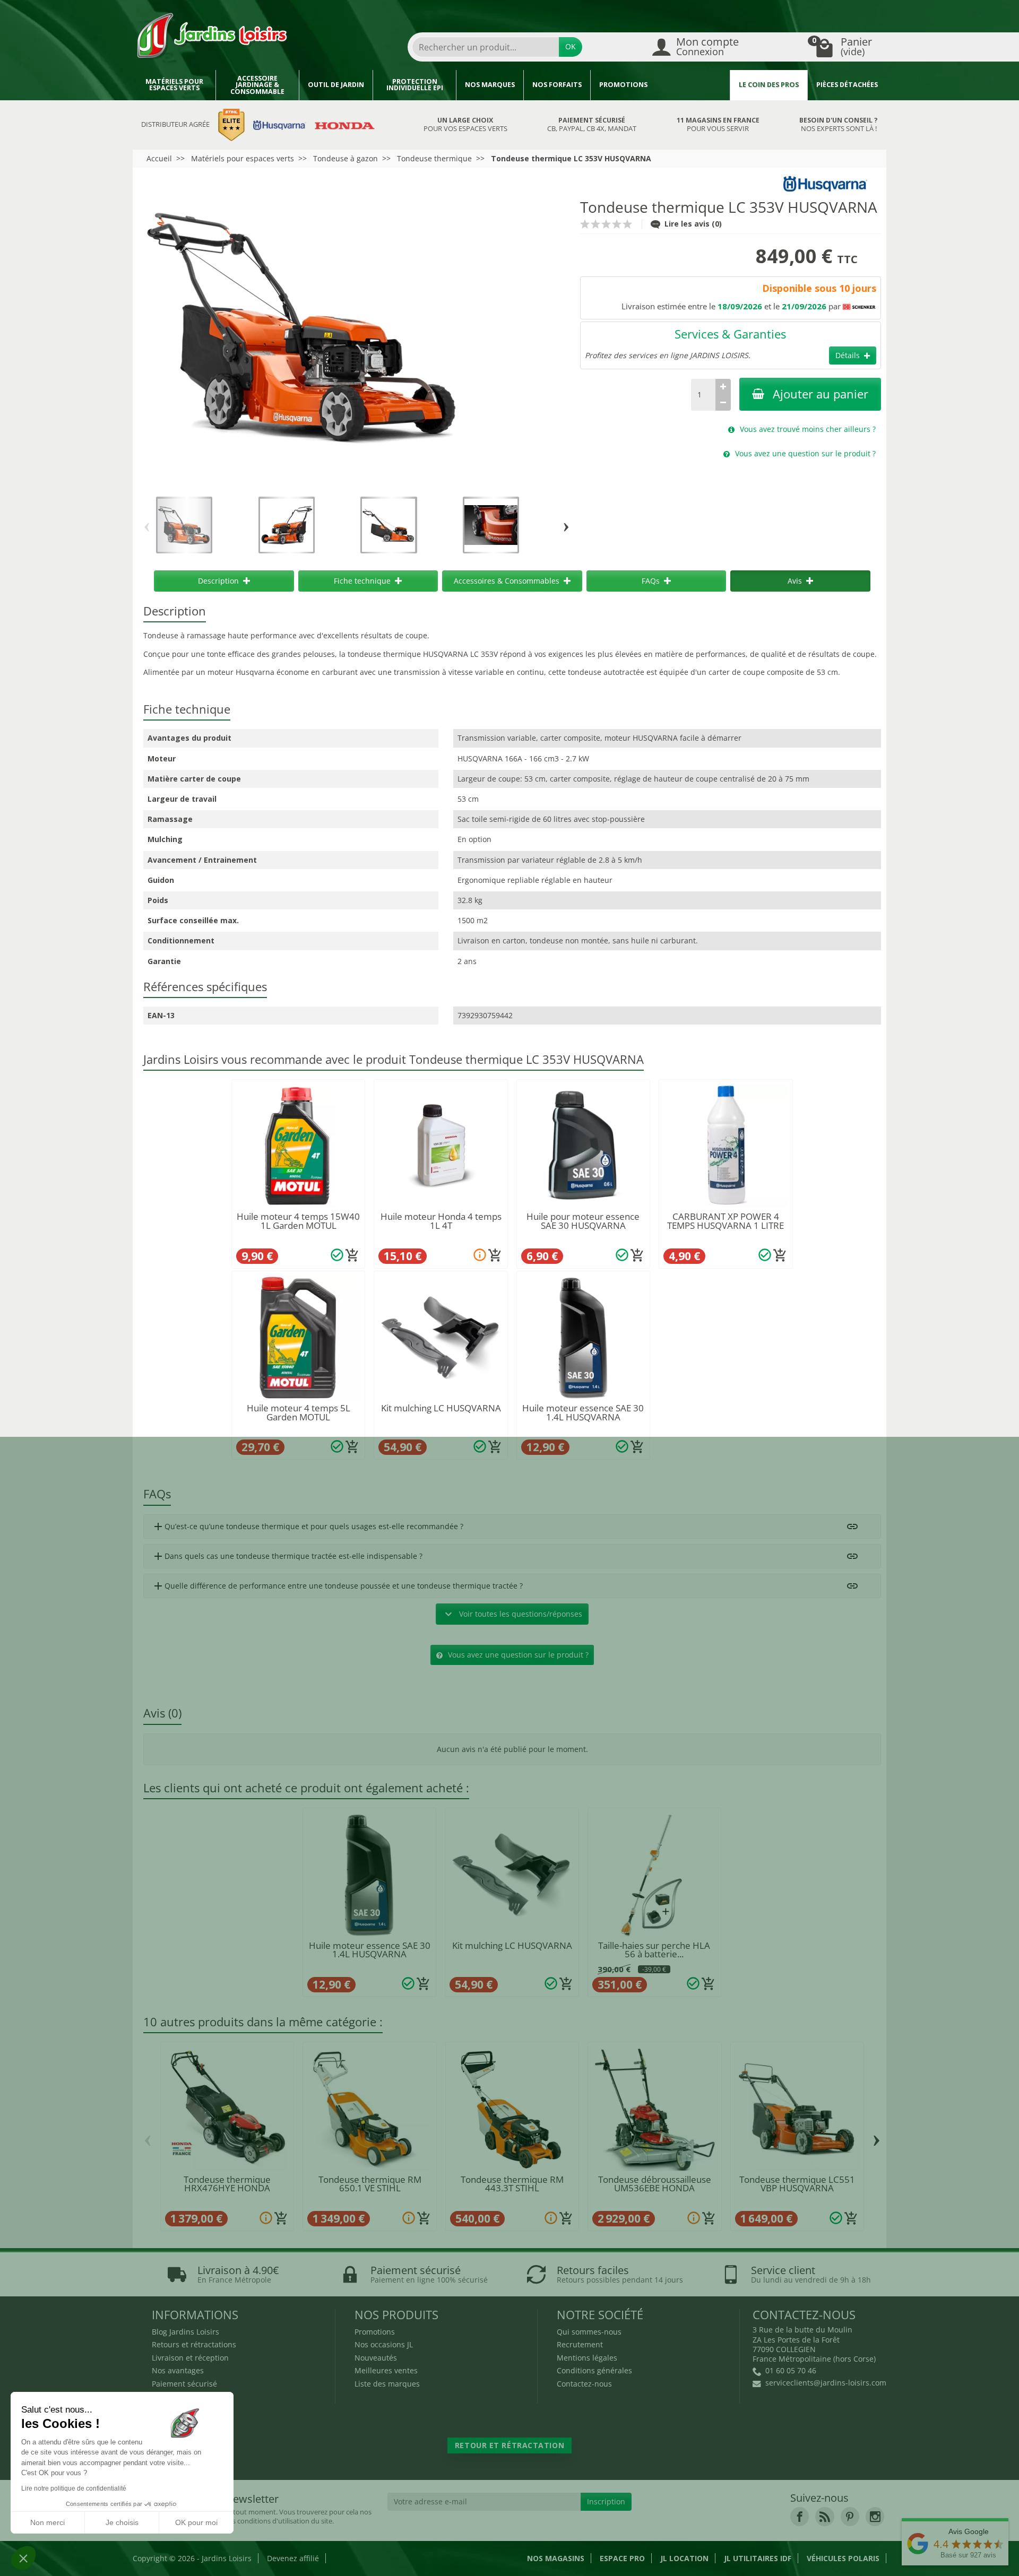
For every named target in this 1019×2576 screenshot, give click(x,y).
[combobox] (486, 47)
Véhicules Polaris (843, 2558)
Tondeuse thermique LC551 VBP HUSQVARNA (797, 2184)
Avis (795, 581)
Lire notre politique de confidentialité (74, 2488)
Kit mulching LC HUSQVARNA (441, 1408)
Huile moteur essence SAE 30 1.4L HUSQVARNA (583, 1412)
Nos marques (490, 85)
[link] (800, 2516)
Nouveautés (376, 2358)
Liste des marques (387, 2384)
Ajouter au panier (821, 394)
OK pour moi (196, 2522)
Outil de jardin (336, 85)
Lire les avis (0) (693, 224)
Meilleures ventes (386, 2370)
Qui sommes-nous (589, 2332)
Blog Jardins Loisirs (185, 2332)
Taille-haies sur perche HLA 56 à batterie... (654, 1950)
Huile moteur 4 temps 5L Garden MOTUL (299, 1412)
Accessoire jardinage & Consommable (257, 85)
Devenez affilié (293, 2558)
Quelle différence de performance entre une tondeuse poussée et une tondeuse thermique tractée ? (337, 1586)
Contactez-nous (584, 2384)
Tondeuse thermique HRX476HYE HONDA (227, 2184)
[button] (23, 2558)
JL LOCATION (684, 2558)
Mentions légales (587, 2358)
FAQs (651, 581)
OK (571, 46)
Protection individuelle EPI (415, 85)
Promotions (623, 85)
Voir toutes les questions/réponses (512, 1614)
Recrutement (580, 2344)
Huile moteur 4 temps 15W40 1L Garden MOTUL (298, 1221)
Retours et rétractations (194, 2344)
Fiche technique (362, 581)
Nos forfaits (557, 85)
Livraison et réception (190, 2358)
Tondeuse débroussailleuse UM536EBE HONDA (655, 2184)
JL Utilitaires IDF (758, 2558)
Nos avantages (178, 2370)
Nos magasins (556, 2558)
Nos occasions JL (384, 2344)
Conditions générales (594, 2370)
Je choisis (122, 2522)
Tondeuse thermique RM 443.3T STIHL (512, 2184)
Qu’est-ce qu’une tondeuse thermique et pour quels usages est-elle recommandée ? (308, 1526)
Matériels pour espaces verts (174, 85)
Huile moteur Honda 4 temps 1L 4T (441, 1221)
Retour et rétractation (509, 2445)
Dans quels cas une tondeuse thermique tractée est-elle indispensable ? (287, 1556)
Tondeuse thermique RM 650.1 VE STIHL (370, 2184)
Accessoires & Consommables (507, 581)
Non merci (48, 2522)
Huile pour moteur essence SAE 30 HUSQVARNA (583, 1221)
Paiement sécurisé (184, 2384)
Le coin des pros (769, 85)
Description (218, 581)
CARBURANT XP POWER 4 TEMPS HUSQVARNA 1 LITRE (726, 1221)
